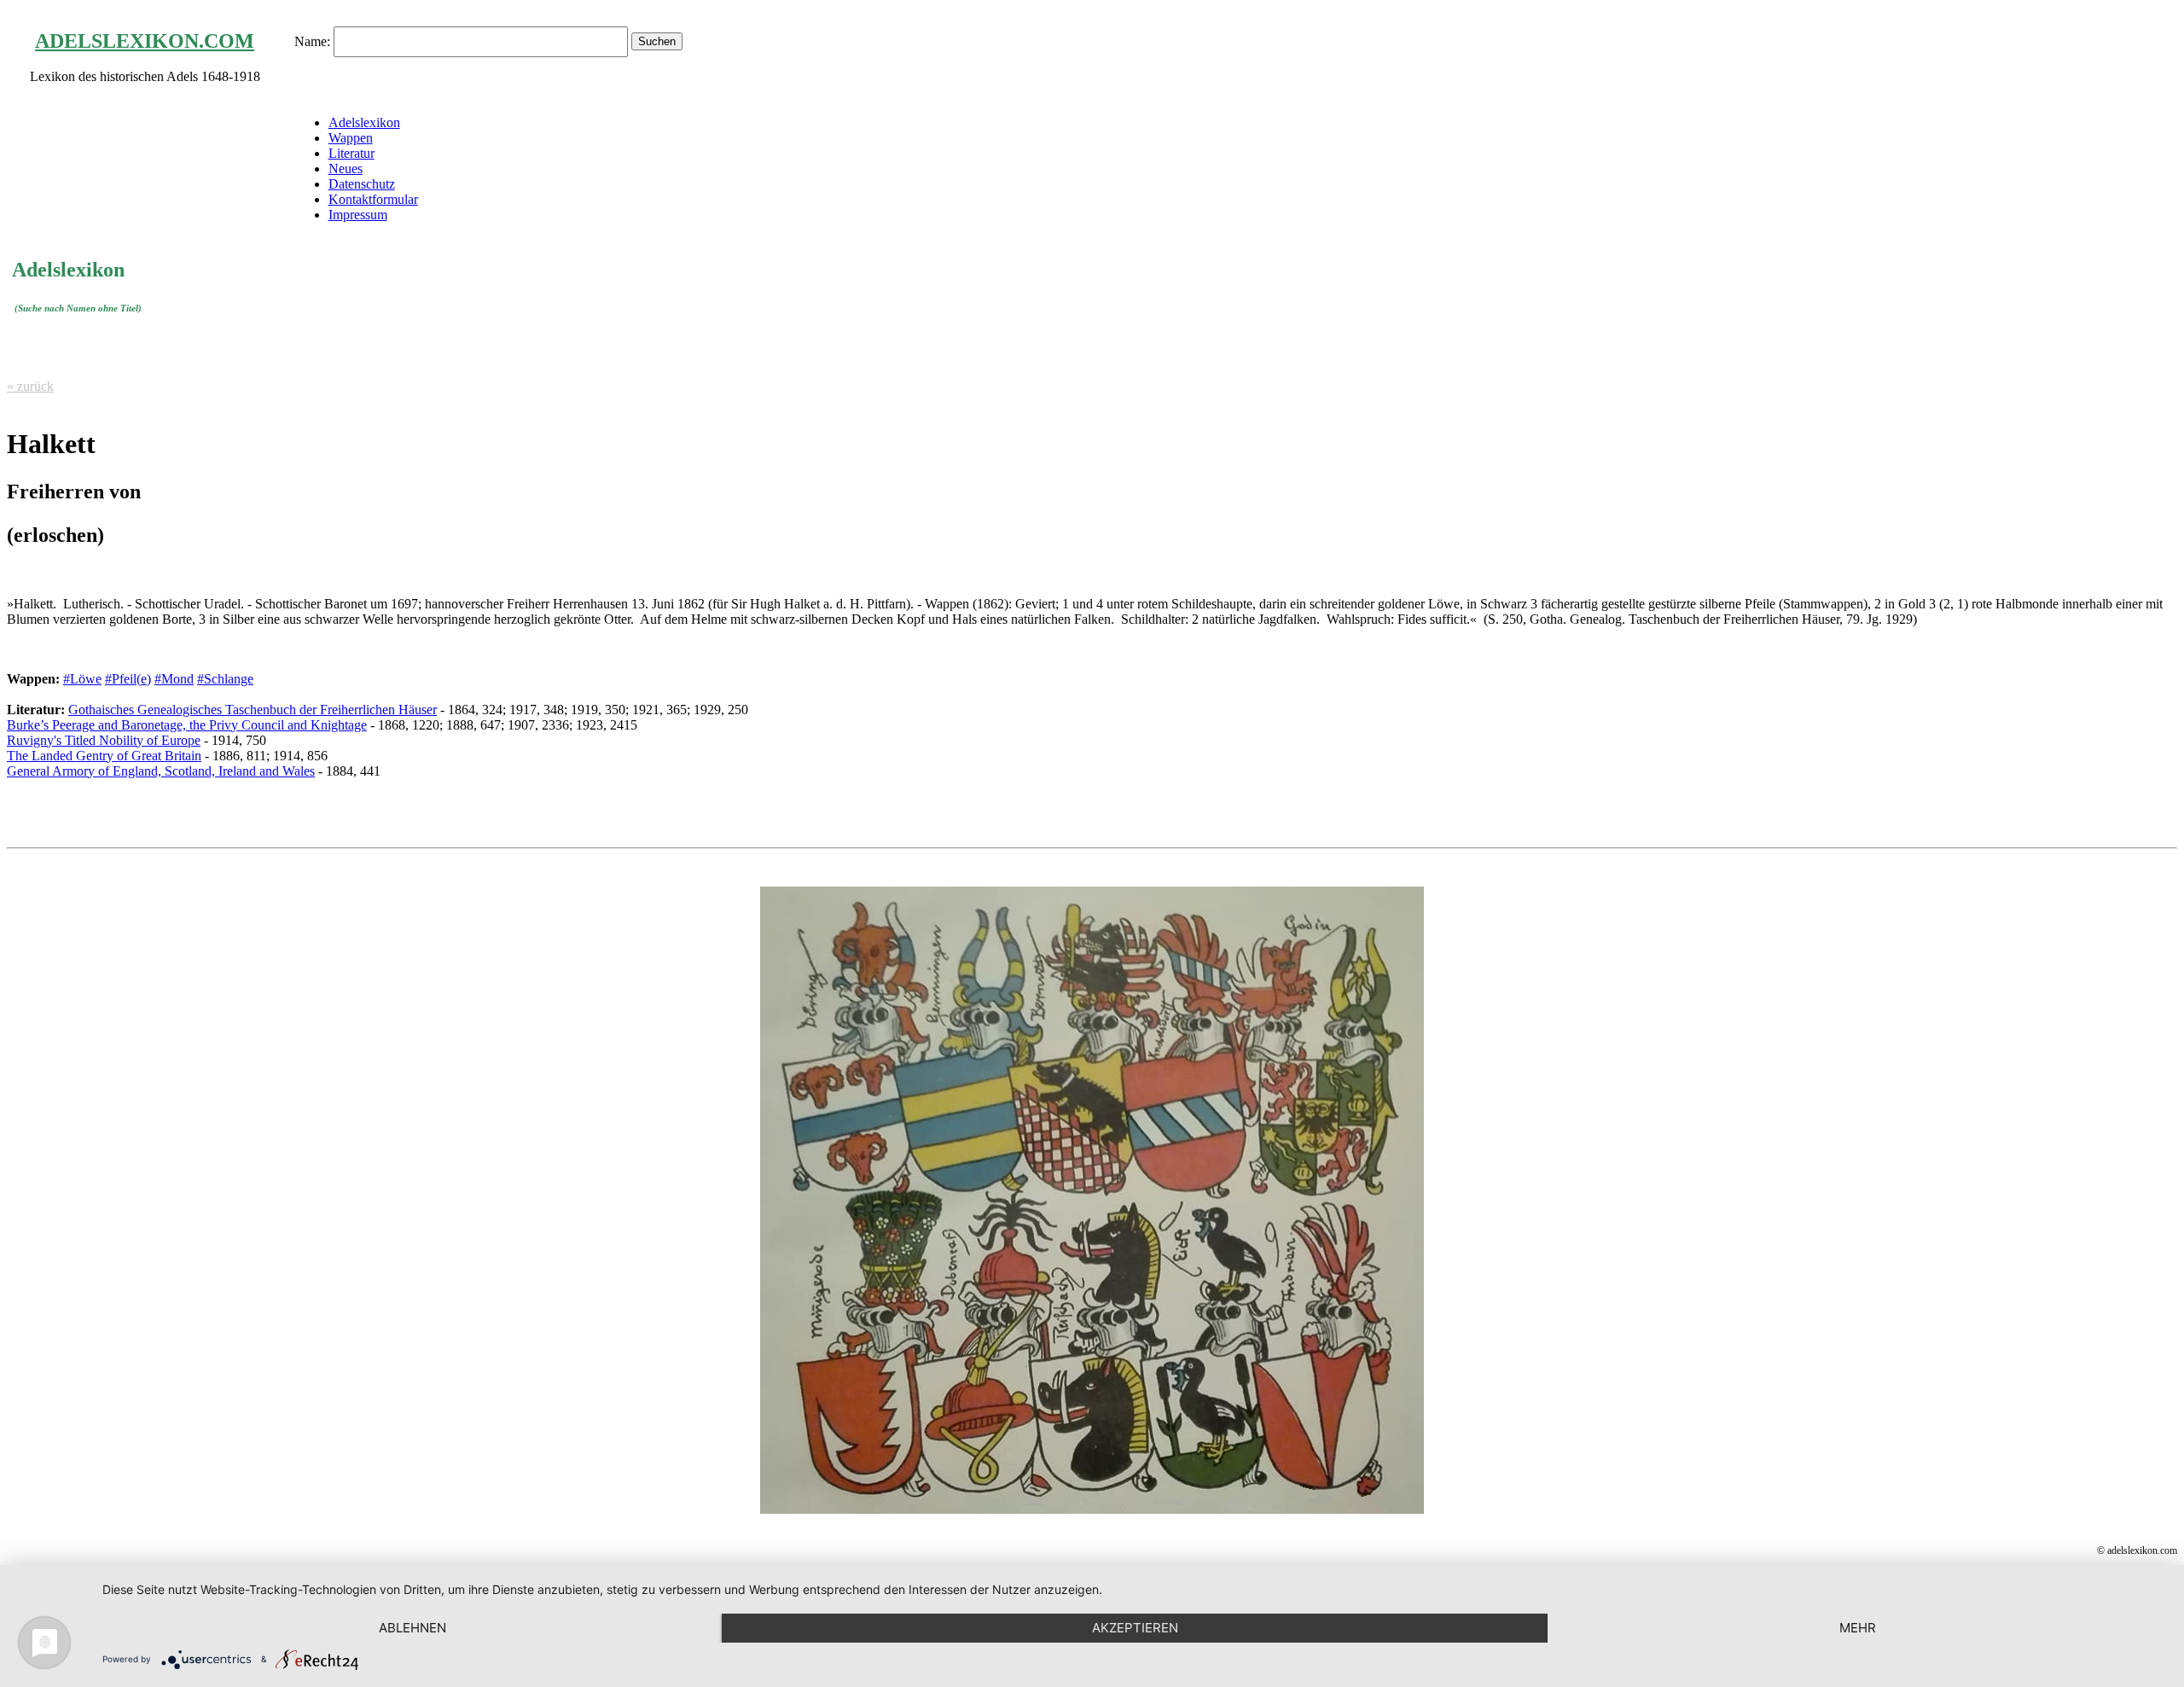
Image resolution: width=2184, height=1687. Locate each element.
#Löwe (82, 679)
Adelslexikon (364, 122)
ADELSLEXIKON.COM (145, 41)
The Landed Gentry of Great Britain (104, 756)
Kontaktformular (373, 199)
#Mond (174, 679)
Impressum (358, 215)
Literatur (351, 153)
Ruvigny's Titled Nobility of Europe (104, 740)
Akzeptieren (1135, 1628)
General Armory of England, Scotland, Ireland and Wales (161, 771)
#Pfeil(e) (128, 679)
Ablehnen (412, 1628)
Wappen (351, 138)
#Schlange (225, 679)
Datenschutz (362, 184)
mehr (1858, 1628)
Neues (346, 169)
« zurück (30, 386)
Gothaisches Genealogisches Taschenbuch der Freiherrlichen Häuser (253, 710)
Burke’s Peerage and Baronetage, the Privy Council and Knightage (187, 725)
